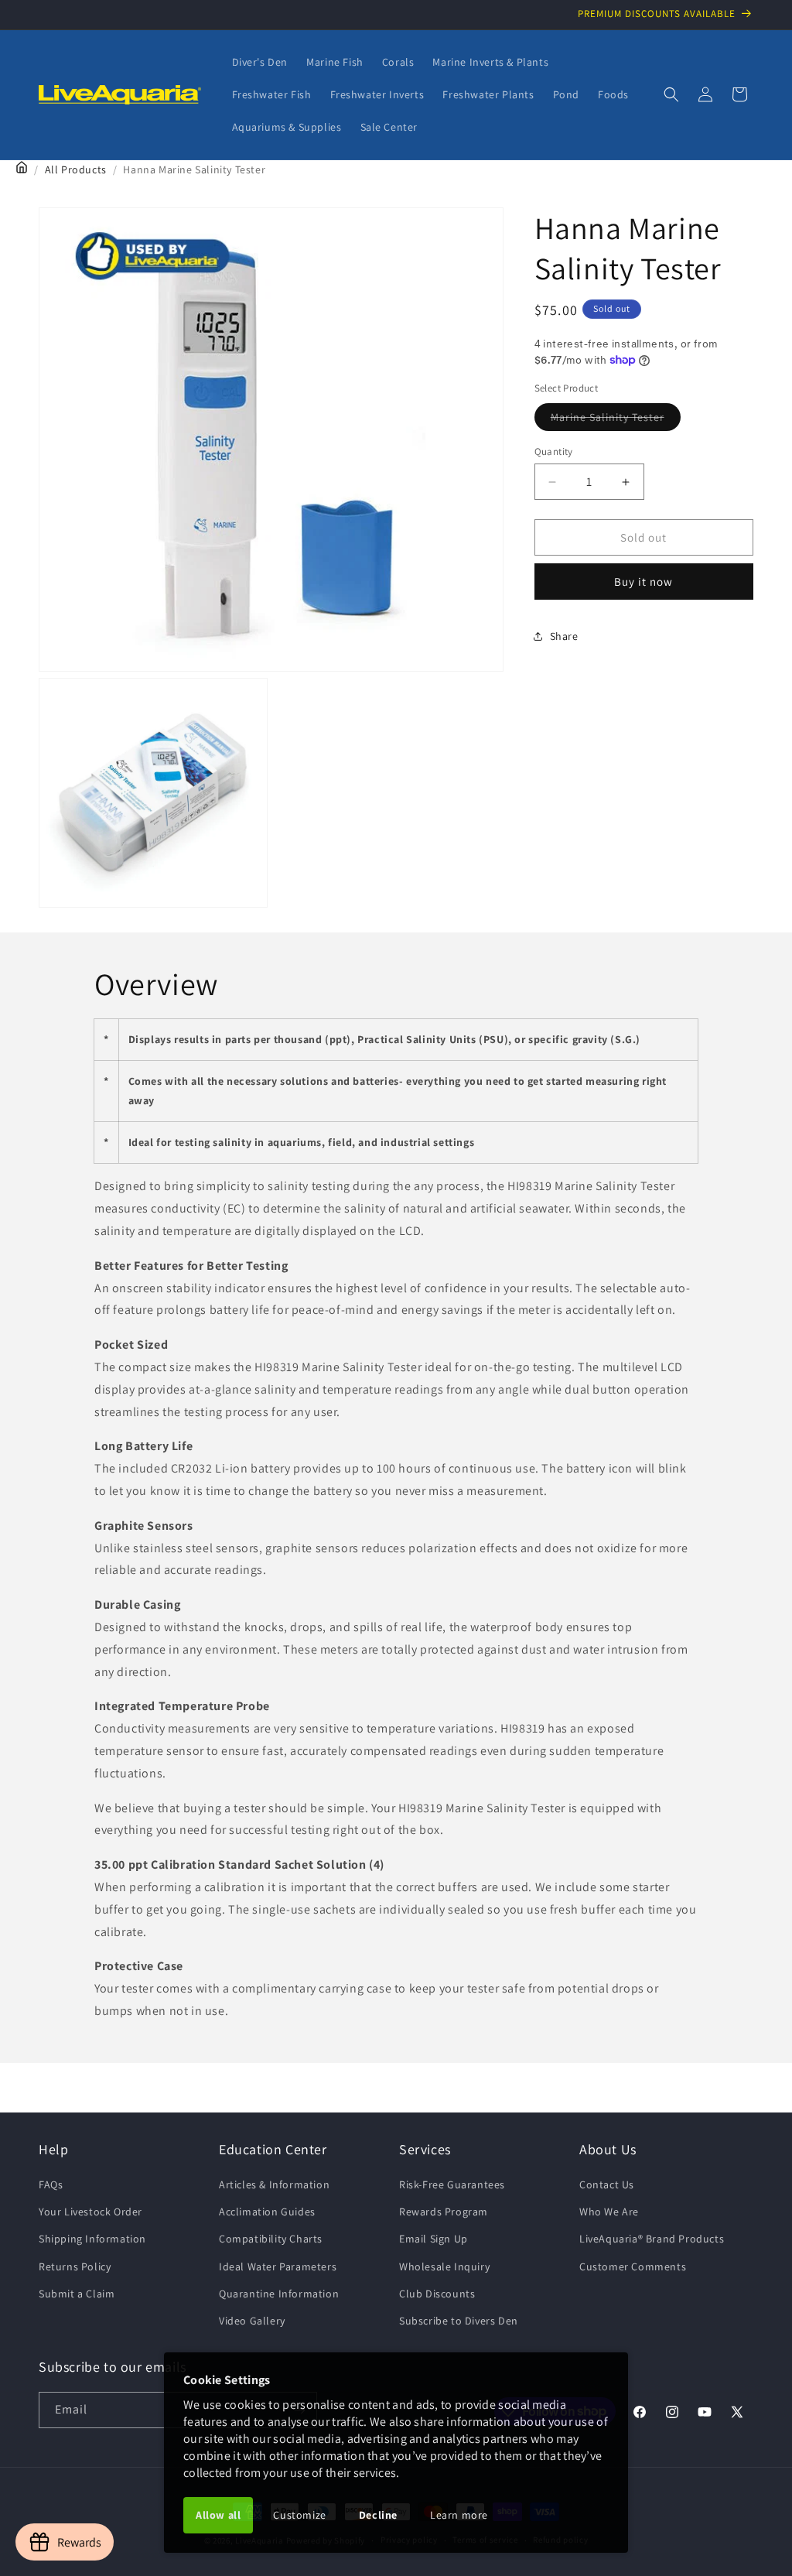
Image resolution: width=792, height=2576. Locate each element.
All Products (76, 169)
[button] (671, 94)
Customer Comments (633, 2266)
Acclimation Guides (267, 2212)
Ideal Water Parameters (278, 2266)
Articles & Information (274, 2184)
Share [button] (564, 636)
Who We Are (609, 2212)
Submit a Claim (77, 2294)
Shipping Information (92, 2239)
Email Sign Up (434, 2239)
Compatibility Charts (271, 2239)
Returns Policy (75, 2266)
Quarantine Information (279, 2294)
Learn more (459, 2515)
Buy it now (643, 582)
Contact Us (607, 2184)
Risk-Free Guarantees (452, 2184)
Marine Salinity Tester (616, 420)
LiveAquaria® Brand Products (652, 2239)
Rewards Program (444, 2212)
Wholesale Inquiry (444, 2266)
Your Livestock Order (90, 2212)
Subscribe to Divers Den (459, 2321)
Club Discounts (437, 2294)
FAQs (51, 2184)
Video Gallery (252, 2321)
